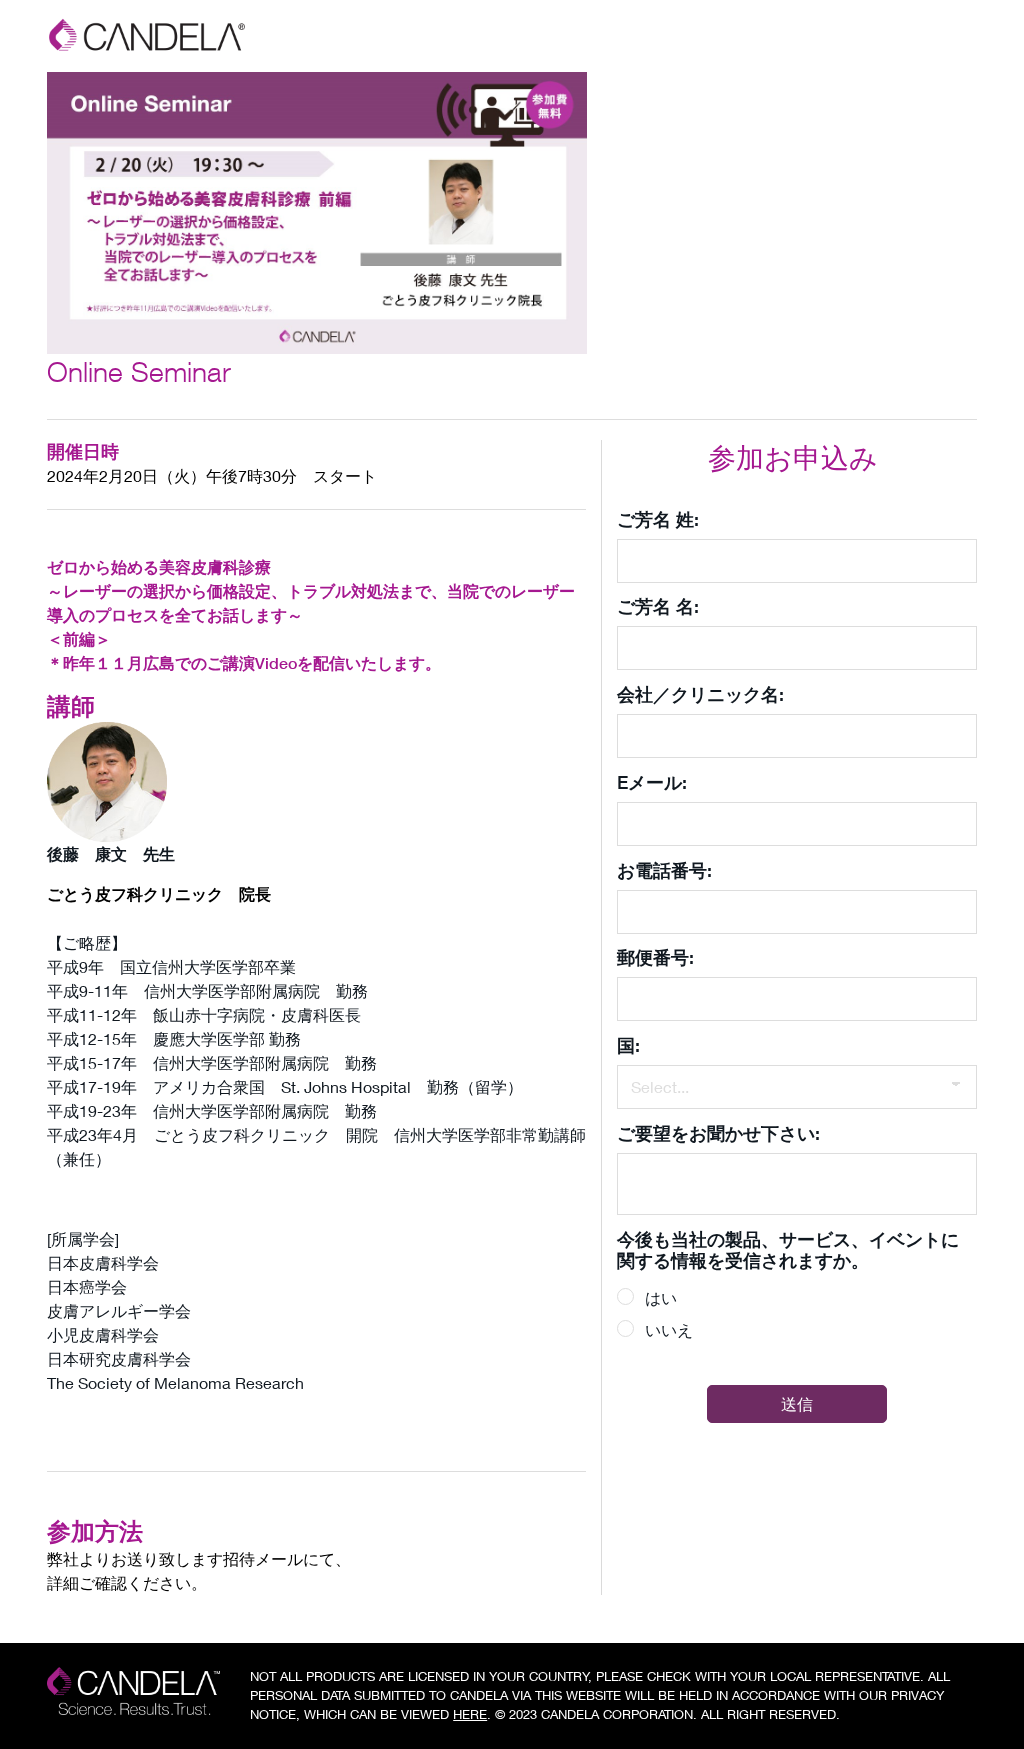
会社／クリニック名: (700, 694)
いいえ (669, 1329)
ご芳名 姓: (658, 519)
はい (661, 1297)
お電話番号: (664, 870)
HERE (470, 1714)
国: (628, 1045)
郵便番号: (655, 957)
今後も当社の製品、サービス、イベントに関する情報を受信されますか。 (788, 1249)
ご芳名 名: (658, 606)
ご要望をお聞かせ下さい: (718, 1133)
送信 (797, 1403)
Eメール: (652, 782)
